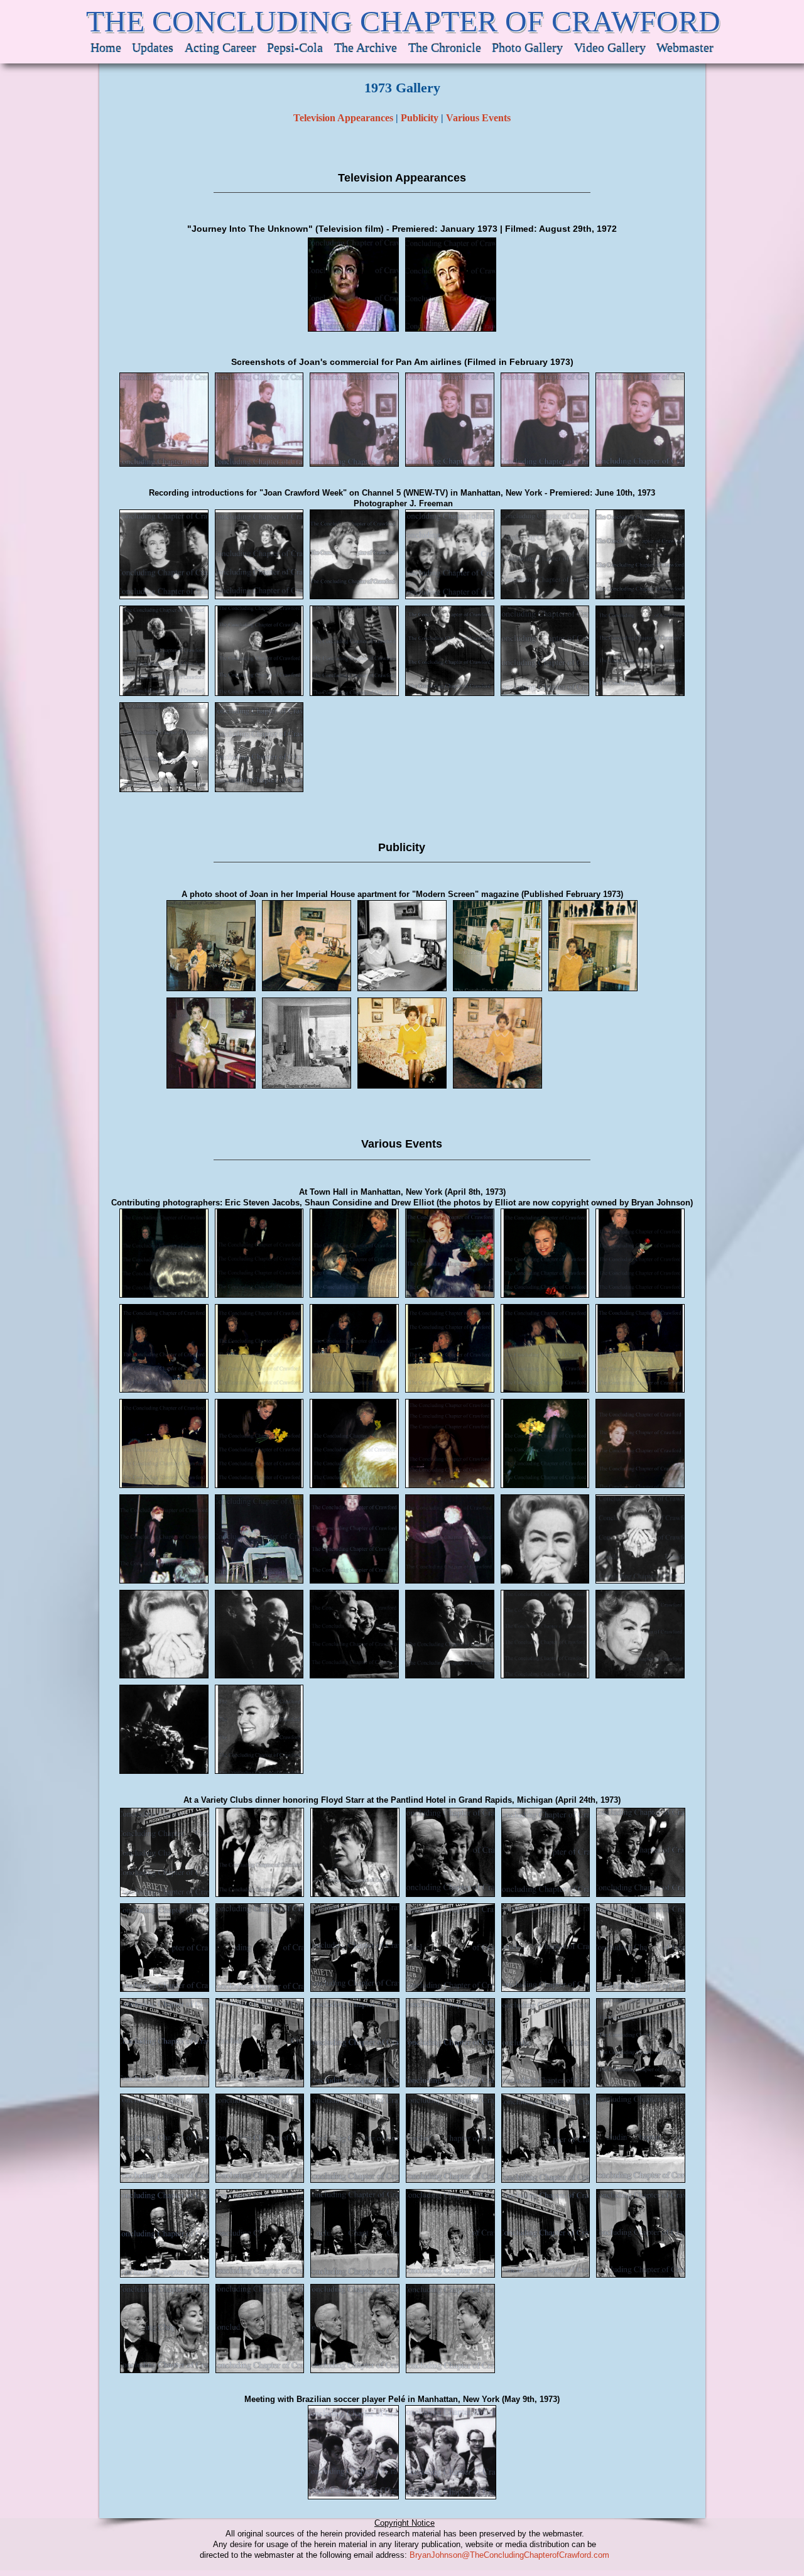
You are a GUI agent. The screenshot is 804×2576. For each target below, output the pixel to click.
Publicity (420, 118)
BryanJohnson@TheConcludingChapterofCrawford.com (509, 2555)
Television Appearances (343, 118)
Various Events (478, 118)
